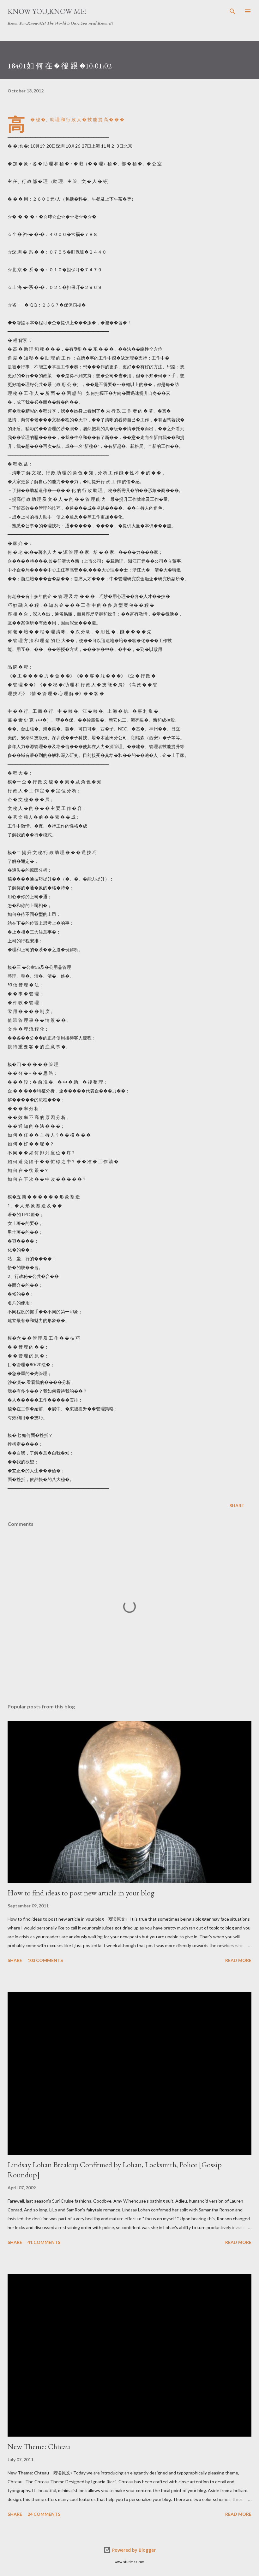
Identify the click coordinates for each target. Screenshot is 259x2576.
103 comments (45, 1960)
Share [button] (237, 1505)
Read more (238, 1960)
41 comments (44, 2242)
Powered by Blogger (133, 2550)
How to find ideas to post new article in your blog (81, 1893)
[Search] (232, 11)
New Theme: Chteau (39, 2447)
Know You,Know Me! (47, 11)
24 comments (44, 2514)
